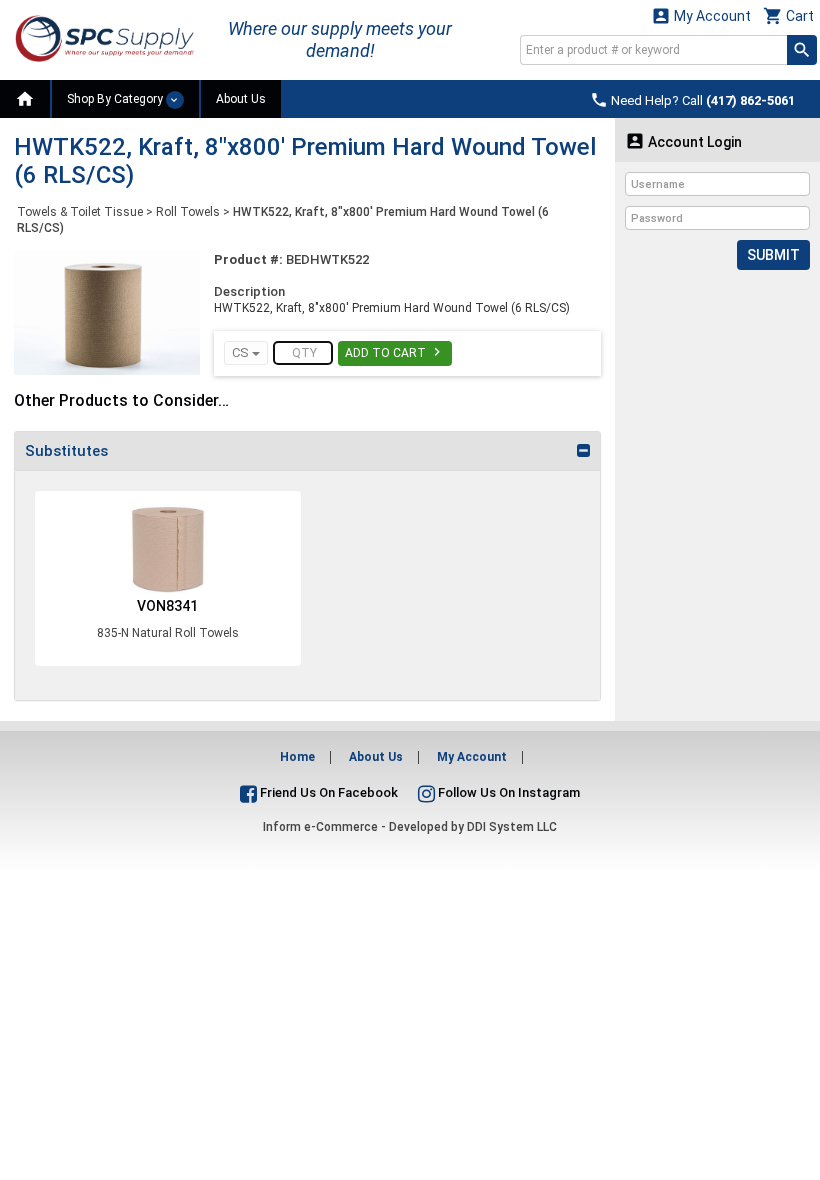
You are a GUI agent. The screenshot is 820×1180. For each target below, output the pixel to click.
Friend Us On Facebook (327, 792)
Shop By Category (116, 99)
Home (297, 757)
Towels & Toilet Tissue (80, 212)
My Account (701, 15)
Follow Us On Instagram (507, 792)
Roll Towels (188, 212)
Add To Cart (395, 352)
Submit (773, 255)
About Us (241, 99)
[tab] (307, 451)
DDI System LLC (512, 827)
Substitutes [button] (66, 451)
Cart (788, 15)
